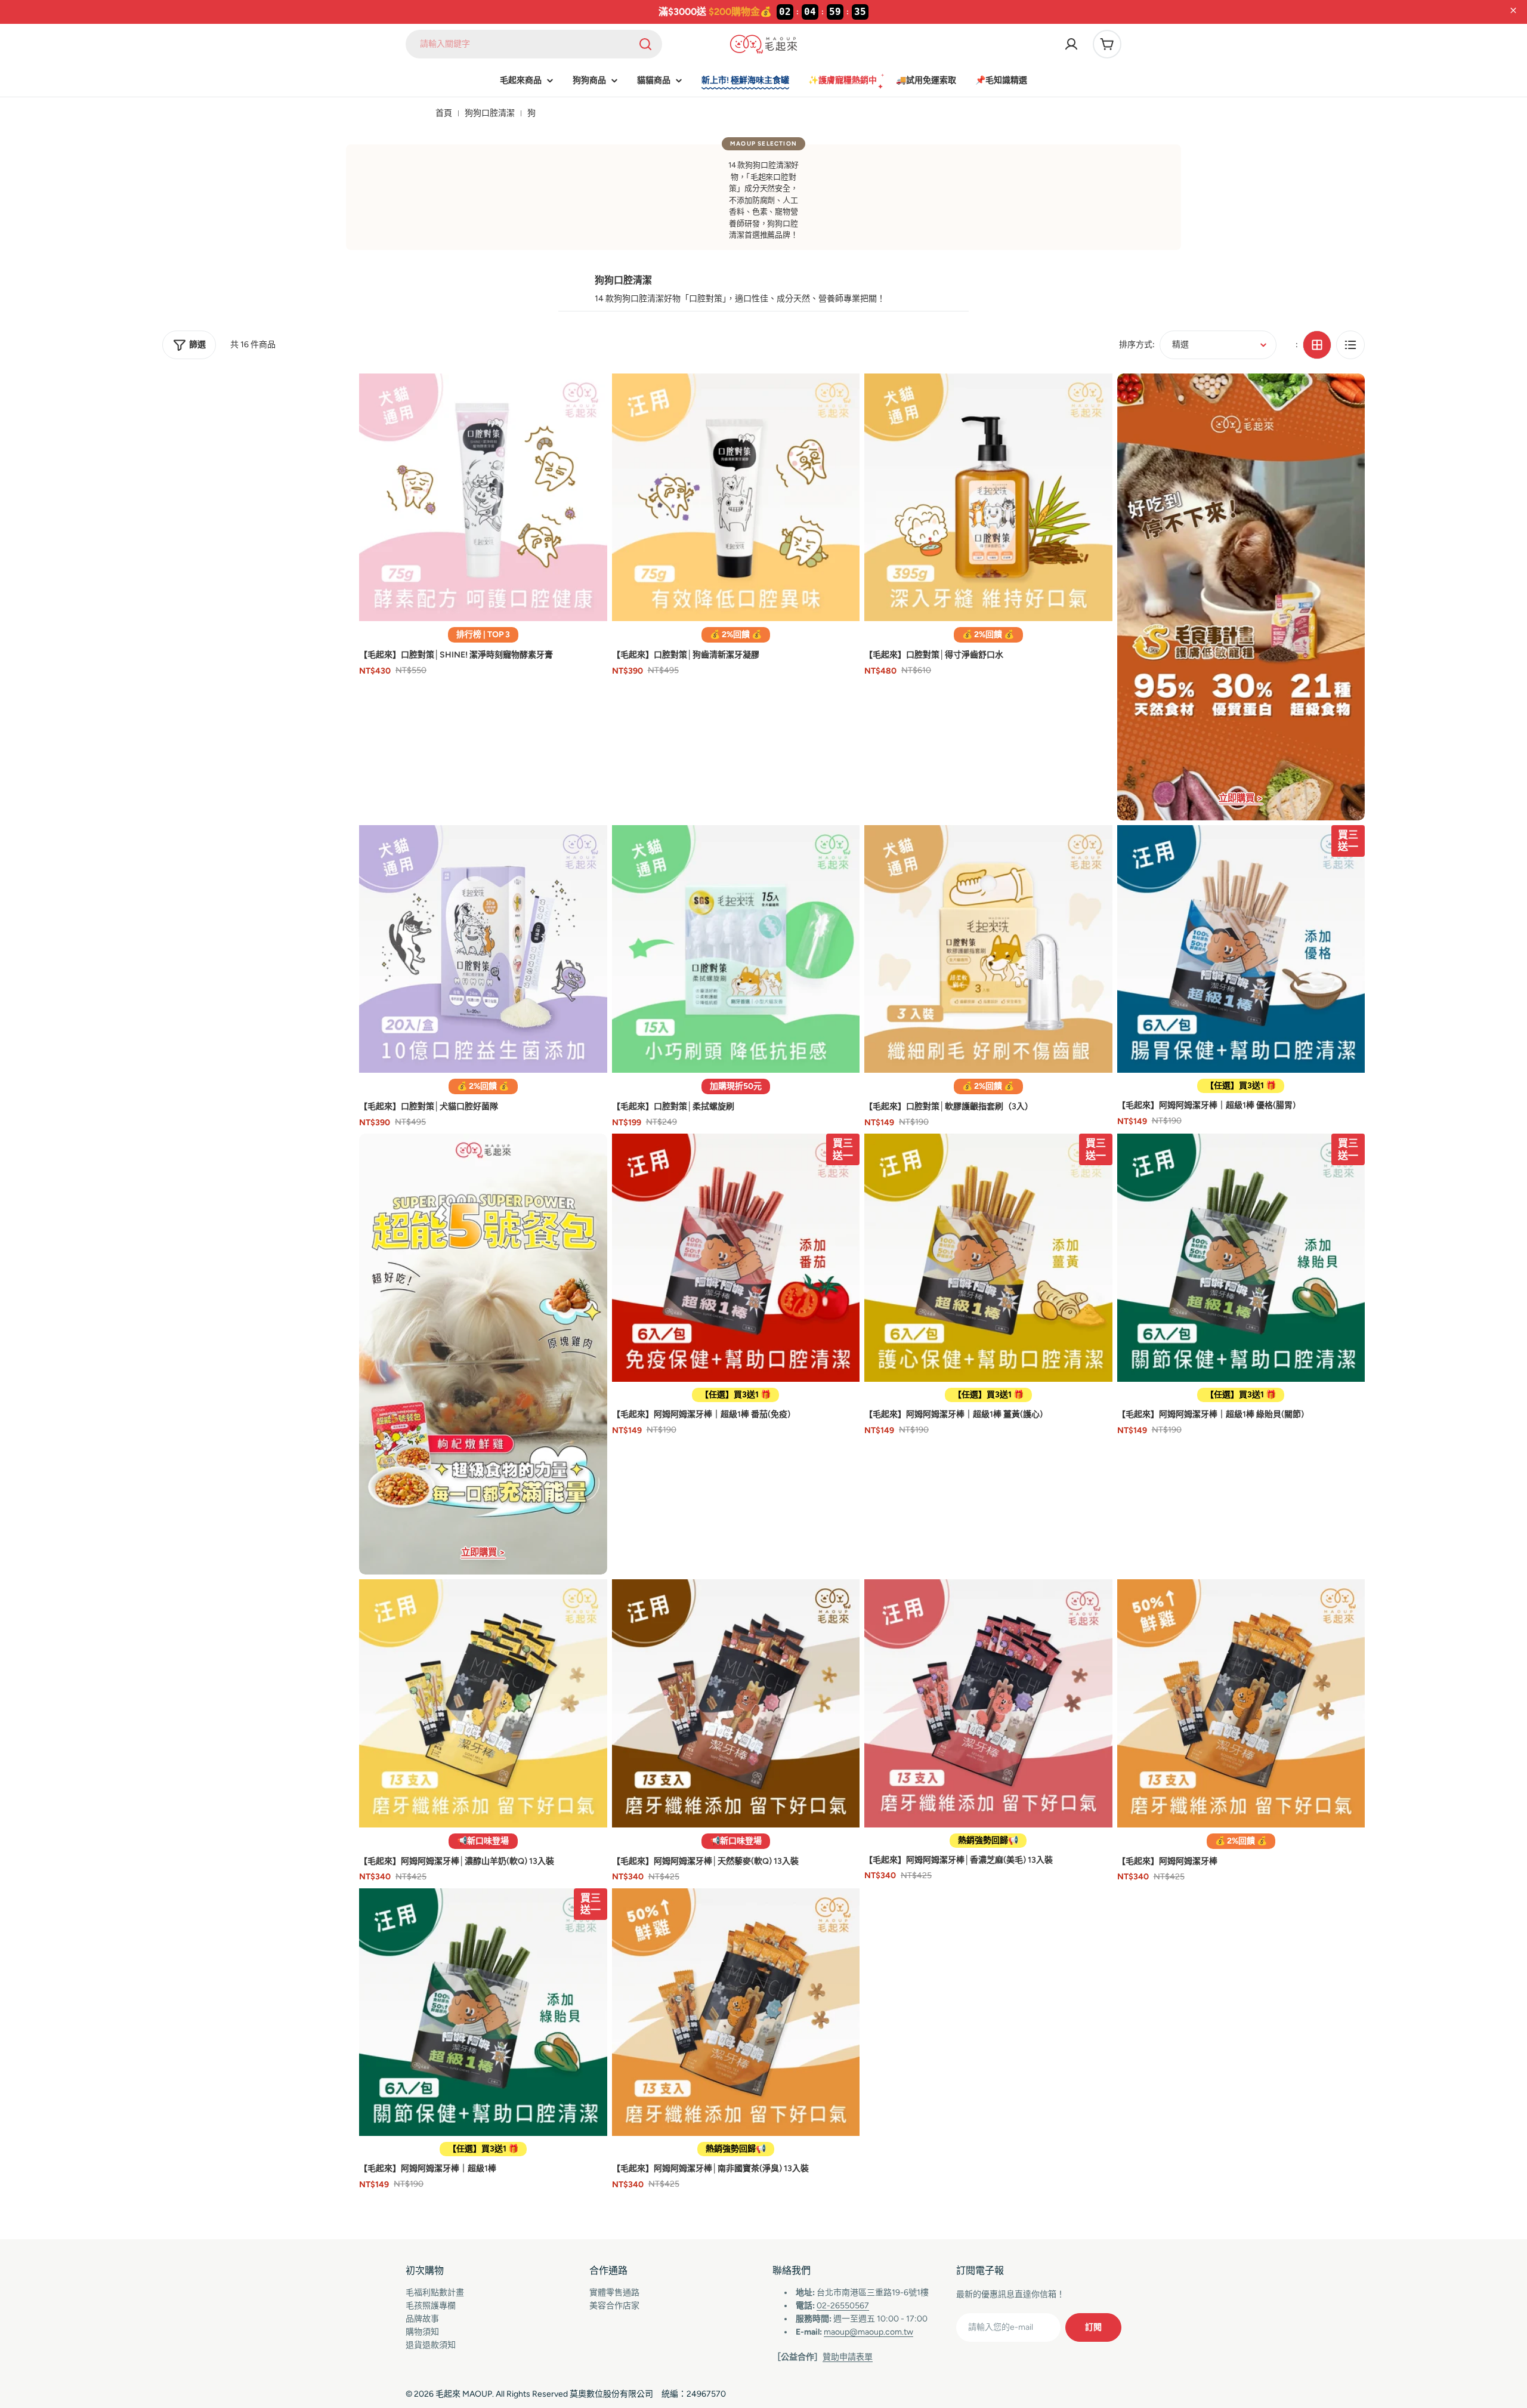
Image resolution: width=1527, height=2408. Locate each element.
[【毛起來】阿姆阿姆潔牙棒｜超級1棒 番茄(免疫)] (736, 1258)
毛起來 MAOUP (464, 2394)
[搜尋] (645, 44)
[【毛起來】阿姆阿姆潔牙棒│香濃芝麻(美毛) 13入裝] (988, 1703)
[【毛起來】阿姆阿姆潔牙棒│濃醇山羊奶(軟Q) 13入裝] (483, 1703)
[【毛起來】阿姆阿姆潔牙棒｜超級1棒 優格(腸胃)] (1241, 949)
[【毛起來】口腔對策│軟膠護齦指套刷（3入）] (988, 949)
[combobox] (534, 44)
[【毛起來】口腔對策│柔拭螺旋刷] (736, 949)
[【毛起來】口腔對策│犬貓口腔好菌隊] (483, 949)
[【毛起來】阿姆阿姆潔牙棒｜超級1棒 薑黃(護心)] (988, 1258)
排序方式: (1137, 345)
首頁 (444, 113)
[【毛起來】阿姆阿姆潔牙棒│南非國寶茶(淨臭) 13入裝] (736, 2012)
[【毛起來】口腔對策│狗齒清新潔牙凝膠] (736, 498)
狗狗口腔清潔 (490, 113)
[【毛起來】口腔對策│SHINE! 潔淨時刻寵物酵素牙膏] (483, 498)
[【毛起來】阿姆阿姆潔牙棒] (1241, 1703)
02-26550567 (843, 2306)
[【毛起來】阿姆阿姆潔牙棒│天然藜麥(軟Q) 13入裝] (736, 1703)
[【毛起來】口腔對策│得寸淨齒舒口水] (988, 498)
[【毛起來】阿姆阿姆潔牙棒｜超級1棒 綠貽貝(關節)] (1241, 1258)
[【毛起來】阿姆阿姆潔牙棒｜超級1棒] (483, 2012)
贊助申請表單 (848, 2357)
